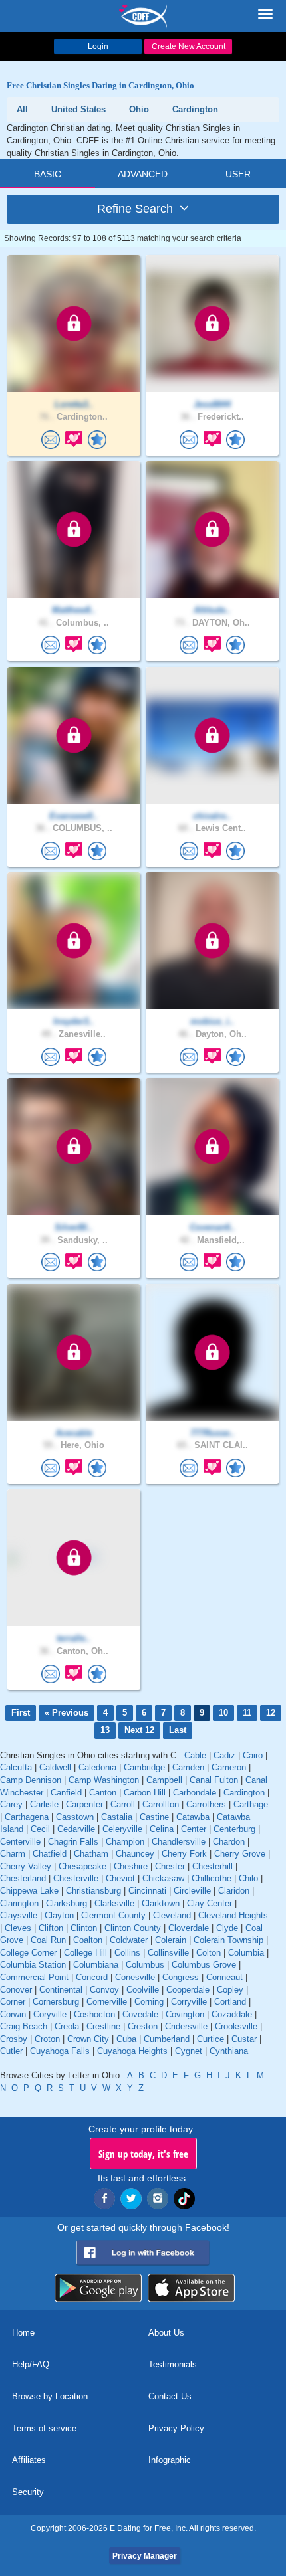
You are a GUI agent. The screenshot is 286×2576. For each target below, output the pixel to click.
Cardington (244, 1793)
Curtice (211, 2039)
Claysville (19, 1915)
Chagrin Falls (73, 1842)
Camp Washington (104, 1780)
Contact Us (170, 2396)
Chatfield (50, 1854)
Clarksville (114, 1903)
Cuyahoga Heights (132, 2051)
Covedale (140, 2014)
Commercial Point (34, 1977)
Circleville (192, 1891)
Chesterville (76, 1878)
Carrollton (161, 1804)
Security (28, 2492)
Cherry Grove (240, 1854)
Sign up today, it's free (143, 2154)
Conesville (135, 1977)
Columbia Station (33, 1965)
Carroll (123, 1804)
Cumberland (167, 2039)
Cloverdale (189, 1928)
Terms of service (44, 2428)
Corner (13, 2002)
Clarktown (161, 1903)
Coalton (88, 1940)
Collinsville (168, 1953)
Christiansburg (93, 1891)
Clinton (84, 1928)
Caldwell (55, 1767)
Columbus (145, 1965)
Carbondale (195, 1793)
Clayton (59, 1915)
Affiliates (29, 2460)
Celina (162, 1829)
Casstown (75, 1817)
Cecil (40, 1829)
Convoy (104, 1990)
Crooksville (236, 2026)
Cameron (229, 1767)
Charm (13, 1854)
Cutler (11, 2051)
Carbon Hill (145, 1793)
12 (271, 1713)
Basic (48, 174)
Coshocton (94, 2014)
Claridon (234, 1891)
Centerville (20, 1842)
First (21, 1713)
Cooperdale (188, 1990)
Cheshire (131, 1866)
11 (247, 1713)
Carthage (251, 1804)
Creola (67, 2026)
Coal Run (48, 1940)
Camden (188, 1767)
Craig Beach (24, 2026)
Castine (154, 1817)
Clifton (51, 1928)
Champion (125, 1842)
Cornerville (107, 2002)
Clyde (227, 1928)
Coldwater (129, 1940)
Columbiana (96, 1965)
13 (105, 1730)
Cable (195, 1755)
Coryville (50, 2014)
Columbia (246, 1953)
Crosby (14, 2039)
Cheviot (120, 1878)
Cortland (230, 2002)
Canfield (66, 1793)
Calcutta (16, 1767)
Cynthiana (229, 2051)
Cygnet (189, 2051)
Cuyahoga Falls (60, 2051)
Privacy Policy (176, 2428)
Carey (11, 1804)
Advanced (143, 174)
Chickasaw (163, 1878)
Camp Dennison (31, 1780)
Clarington (19, 1903)
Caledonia (97, 1767)
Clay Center (210, 1903)
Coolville (143, 1990)
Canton (103, 1793)
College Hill (85, 1953)
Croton (47, 2039)
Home (23, 2333)
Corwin (13, 2014)
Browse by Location (50, 2396)
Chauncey (135, 1854)
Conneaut (224, 1977)
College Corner (28, 1953)
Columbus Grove (204, 1965)
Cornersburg (56, 2002)
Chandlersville (179, 1842)
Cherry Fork (184, 1854)
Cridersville (186, 2026)
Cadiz (224, 1755)
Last (178, 1730)
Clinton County (133, 1928)
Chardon (229, 1842)
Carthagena (27, 1817)
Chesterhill (213, 1866)
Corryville (189, 2002)
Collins (127, 1953)
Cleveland (172, 1915)
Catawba (193, 1817)
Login (98, 46)
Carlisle (44, 1804)
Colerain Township (228, 1940)
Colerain (171, 1940)
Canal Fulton (214, 1780)
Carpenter (84, 1804)
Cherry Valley (26, 1866)
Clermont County (113, 1915)
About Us (166, 2333)
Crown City (88, 2039)
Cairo (253, 1755)
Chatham (91, 1854)
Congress (181, 1977)
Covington (185, 2014)
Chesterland (23, 1878)
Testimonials (173, 2364)
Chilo (248, 1878)
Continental (61, 1990)
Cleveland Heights (233, 1915)
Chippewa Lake (29, 1891)
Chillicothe (212, 1878)
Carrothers (206, 1804)
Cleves (18, 1928)
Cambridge (144, 1767)
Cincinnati (147, 1891)
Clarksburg (67, 1903)
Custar (244, 2039)
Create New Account (189, 46)
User (238, 174)
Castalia (117, 1817)
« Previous (67, 1713)
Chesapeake (82, 1866)
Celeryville (122, 1829)
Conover (16, 1990)
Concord (92, 1977)
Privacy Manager (145, 2556)
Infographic (170, 2460)
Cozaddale (232, 2014)
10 (223, 1713)
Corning (149, 2002)
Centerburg (234, 1829)
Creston (143, 2026)
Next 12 (139, 1730)
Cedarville (76, 1829)
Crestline (103, 2026)
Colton (209, 1953)
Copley (230, 1990)
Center (194, 1829)
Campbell (164, 1780)
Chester (170, 1866)
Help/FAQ (31, 2364)
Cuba (126, 2039)
